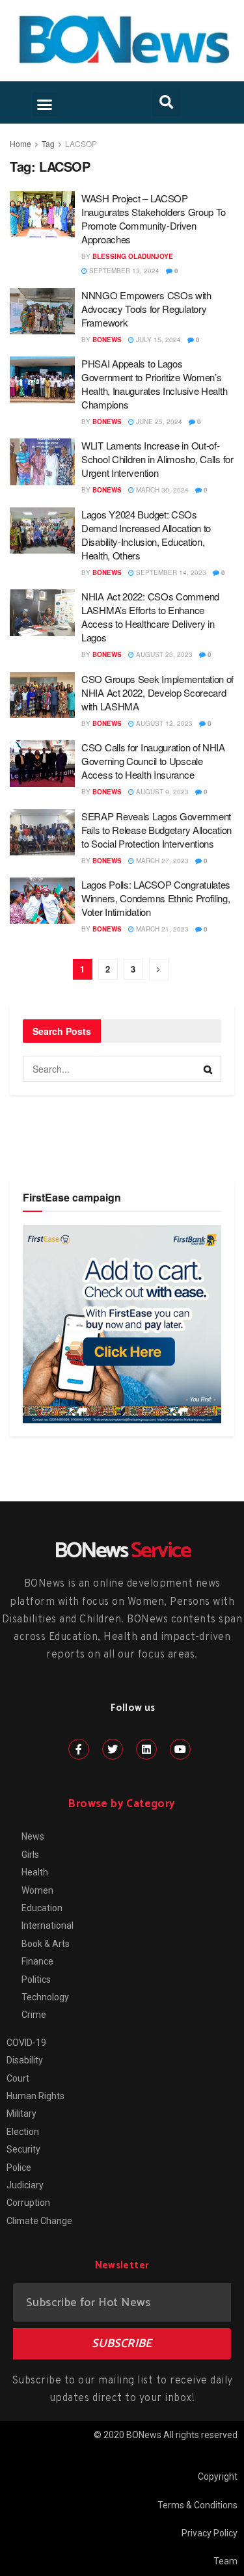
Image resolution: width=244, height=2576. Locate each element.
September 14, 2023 (170, 572)
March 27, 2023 (161, 861)
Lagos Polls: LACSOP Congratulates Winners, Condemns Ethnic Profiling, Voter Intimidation (156, 898)
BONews (107, 340)
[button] (45, 105)
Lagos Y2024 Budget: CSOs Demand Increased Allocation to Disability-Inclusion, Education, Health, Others (146, 535)
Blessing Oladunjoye (133, 256)
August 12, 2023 (163, 723)
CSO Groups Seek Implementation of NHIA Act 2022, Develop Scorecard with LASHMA (157, 692)
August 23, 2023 (163, 654)
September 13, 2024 (123, 271)
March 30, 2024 (161, 490)
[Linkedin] (146, 1749)
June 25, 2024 (158, 422)
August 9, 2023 (161, 792)
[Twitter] (113, 1749)
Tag (48, 143)
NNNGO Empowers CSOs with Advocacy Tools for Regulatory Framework (146, 309)
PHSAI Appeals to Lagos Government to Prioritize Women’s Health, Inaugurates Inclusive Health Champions (154, 384)
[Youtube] (180, 1749)
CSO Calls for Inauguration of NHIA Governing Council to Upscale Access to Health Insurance (153, 761)
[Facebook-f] (79, 1749)
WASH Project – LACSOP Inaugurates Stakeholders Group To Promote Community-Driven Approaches (154, 219)
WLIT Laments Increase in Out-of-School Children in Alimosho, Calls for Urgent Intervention (157, 459)
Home (20, 143)
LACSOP (81, 143)
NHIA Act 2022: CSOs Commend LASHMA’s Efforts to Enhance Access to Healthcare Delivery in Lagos (150, 617)
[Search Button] (208, 1069)
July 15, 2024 (157, 340)
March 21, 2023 (161, 929)
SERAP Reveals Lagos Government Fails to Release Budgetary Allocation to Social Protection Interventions (156, 830)
